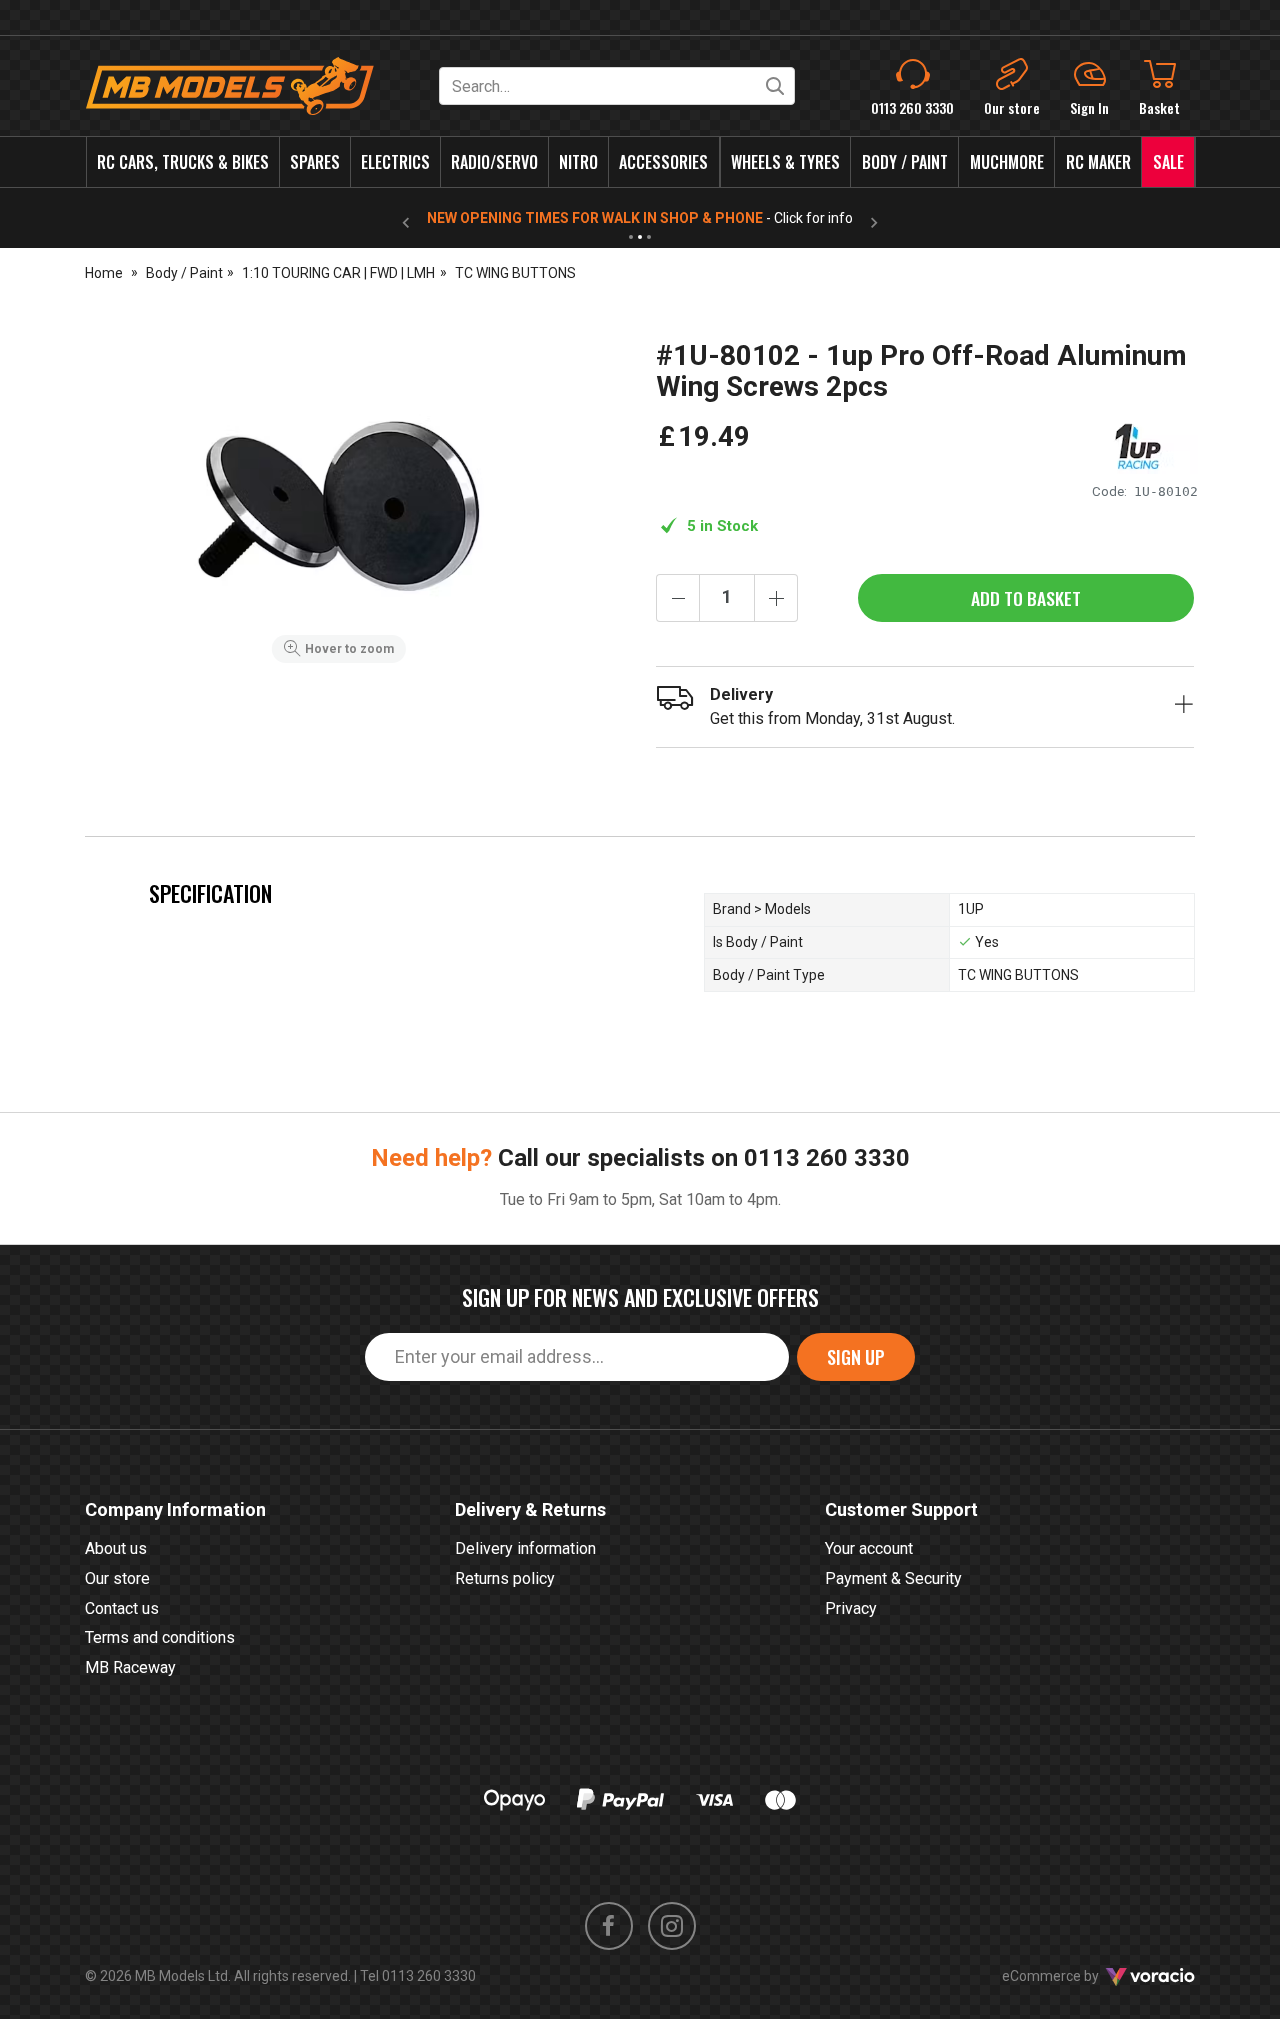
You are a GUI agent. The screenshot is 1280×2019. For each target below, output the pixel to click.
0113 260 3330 (827, 1158)
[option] (339, 506)
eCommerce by (1075, 1976)
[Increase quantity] (776, 598)
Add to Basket (1026, 598)
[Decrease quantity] (678, 598)
